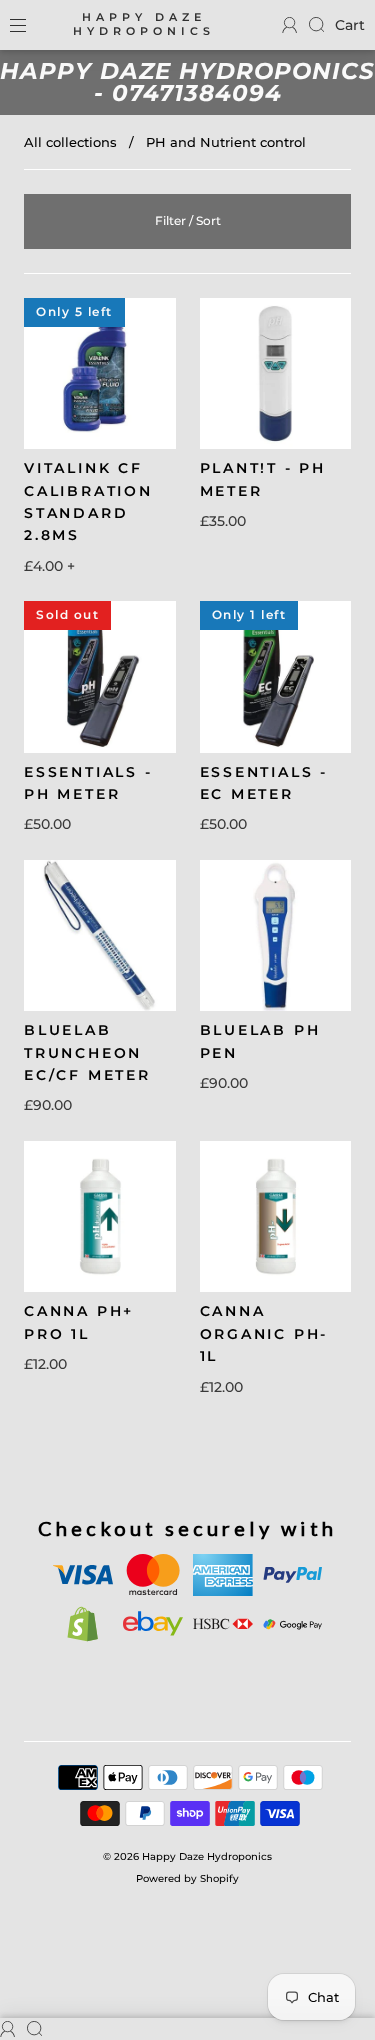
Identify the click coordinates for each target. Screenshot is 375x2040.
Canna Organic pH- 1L (264, 1333)
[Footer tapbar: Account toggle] (290, 25)
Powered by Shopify (187, 1878)
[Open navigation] (32, 25)
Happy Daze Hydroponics (144, 24)
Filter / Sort (188, 220)
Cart (350, 25)
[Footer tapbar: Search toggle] (316, 24)
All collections (70, 142)
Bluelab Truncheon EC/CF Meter (87, 1052)
